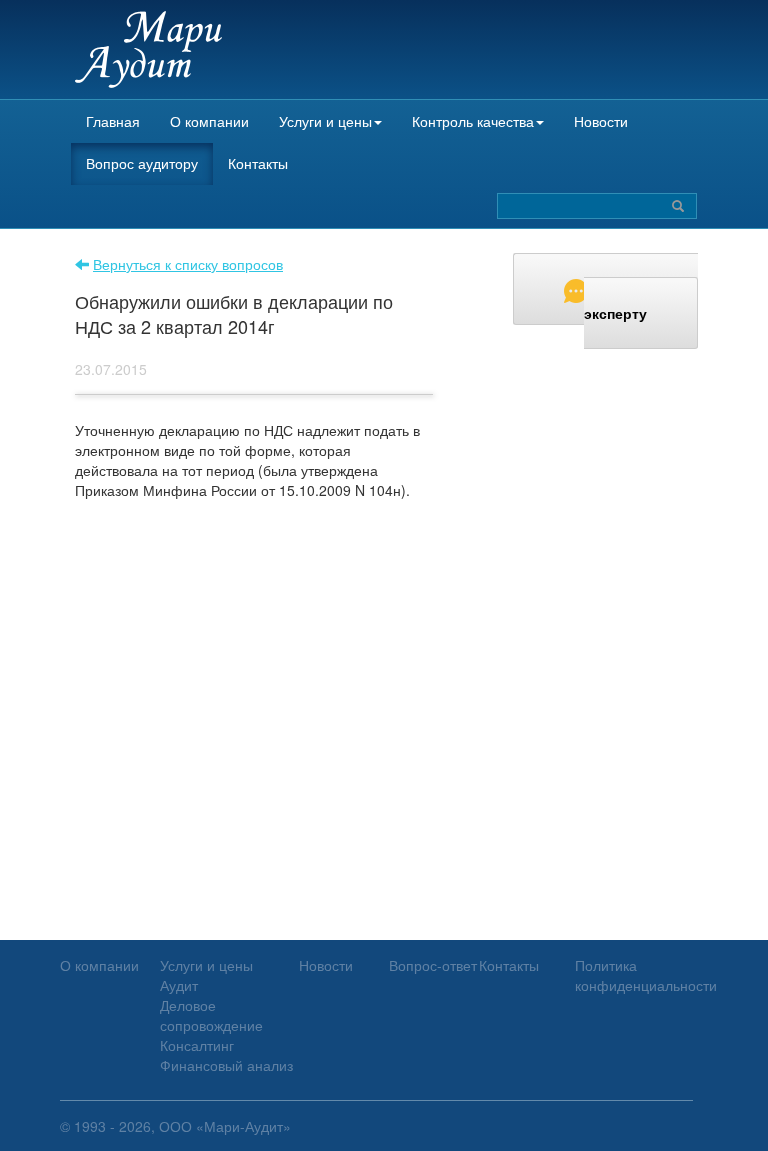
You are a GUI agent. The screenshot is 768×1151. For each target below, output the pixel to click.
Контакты (258, 163)
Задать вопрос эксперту (641, 301)
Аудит (179, 985)
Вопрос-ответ (433, 965)
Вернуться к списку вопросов (188, 264)
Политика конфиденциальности (646, 975)
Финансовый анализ (226, 1065)
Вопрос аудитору (142, 163)
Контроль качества (473, 121)
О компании (209, 121)
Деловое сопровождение (211, 1015)
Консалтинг (197, 1045)
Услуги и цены (325, 121)
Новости (601, 121)
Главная (113, 121)
